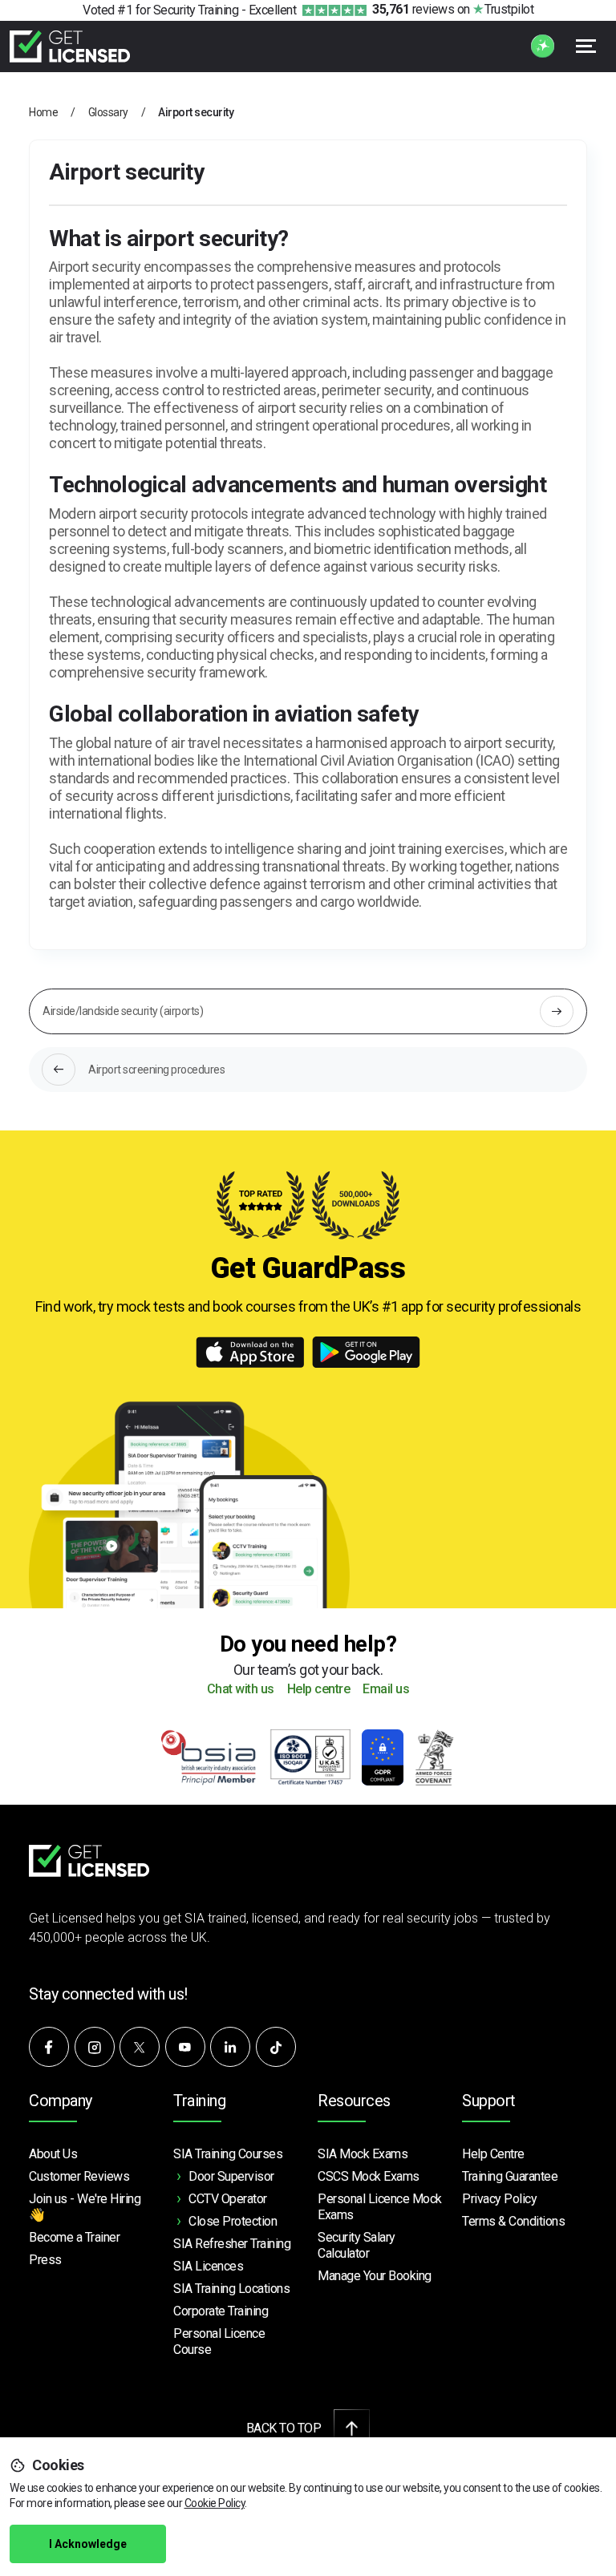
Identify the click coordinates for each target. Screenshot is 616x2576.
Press (45, 2260)
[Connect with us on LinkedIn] (230, 2047)
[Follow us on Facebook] (49, 2047)
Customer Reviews (79, 2176)
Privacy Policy (499, 2199)
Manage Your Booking (375, 2276)
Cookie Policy (215, 2503)
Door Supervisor (231, 2176)
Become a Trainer (74, 2237)
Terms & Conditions (513, 2221)
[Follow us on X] (140, 2047)
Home (43, 112)
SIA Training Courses (228, 2154)
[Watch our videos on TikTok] (276, 2047)
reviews (413, 9)
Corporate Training (221, 2311)
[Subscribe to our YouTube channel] (185, 2047)
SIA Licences (208, 2266)
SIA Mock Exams (363, 2154)
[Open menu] (586, 46)
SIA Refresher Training (232, 2244)
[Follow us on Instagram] (95, 2047)
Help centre (319, 1690)
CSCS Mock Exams (369, 2176)
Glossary (108, 112)
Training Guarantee (510, 2176)
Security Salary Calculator (357, 2245)
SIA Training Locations (231, 2289)
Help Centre (493, 2154)
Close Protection (233, 2221)
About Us (53, 2154)
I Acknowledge (88, 2544)
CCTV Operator (228, 2199)
